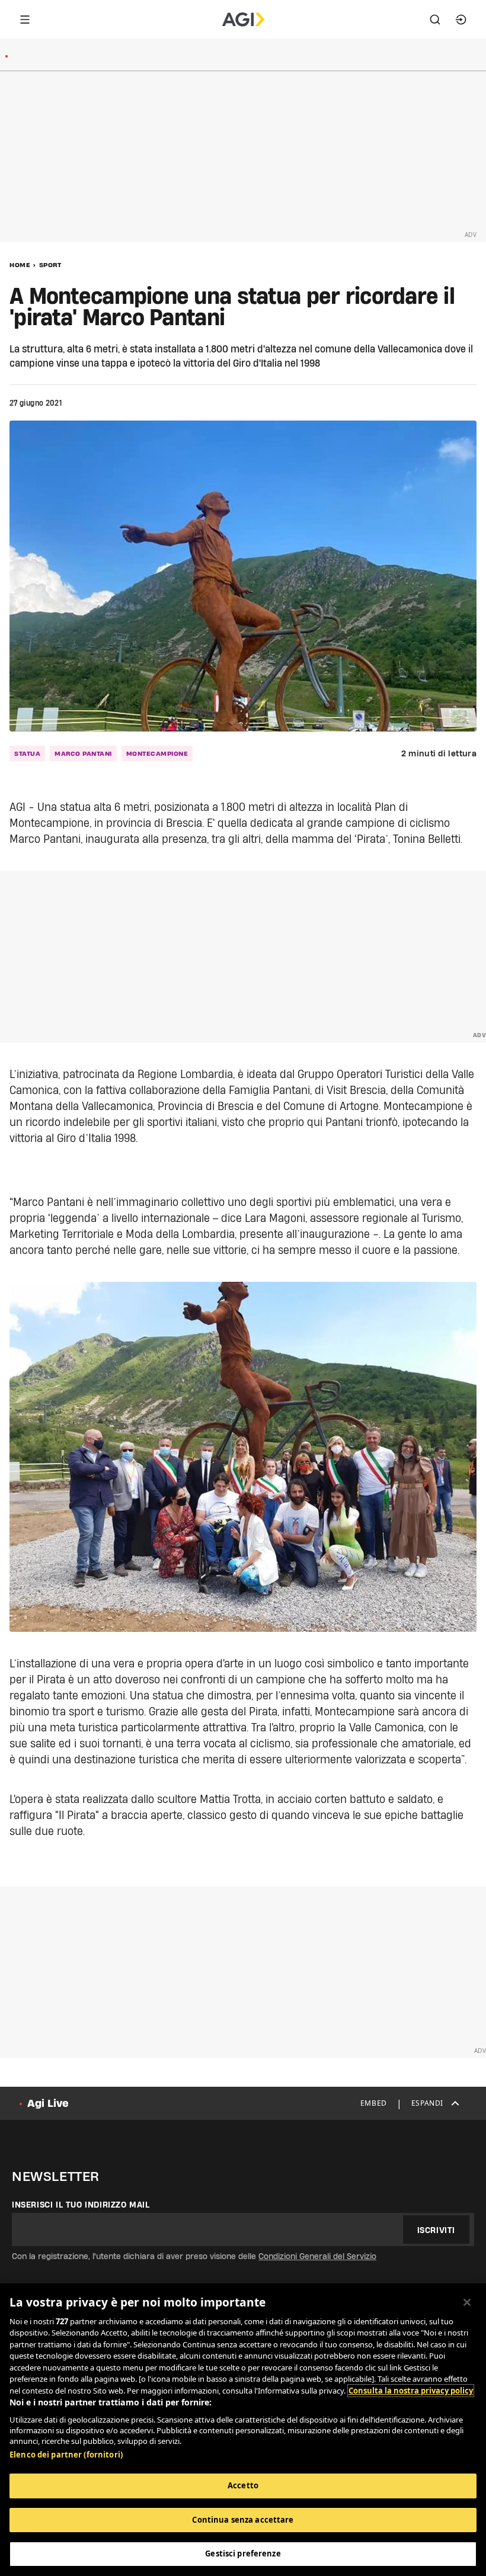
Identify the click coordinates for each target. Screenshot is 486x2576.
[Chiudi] (467, 2302)
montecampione (157, 753)
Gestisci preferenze (243, 2553)
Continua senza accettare (243, 2520)
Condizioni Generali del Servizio (317, 2256)
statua (27, 753)
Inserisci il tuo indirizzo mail (81, 2205)
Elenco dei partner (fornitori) (66, 2455)
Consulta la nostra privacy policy (411, 2391)
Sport (50, 265)
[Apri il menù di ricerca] (435, 20)
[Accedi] (461, 20)
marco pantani (83, 753)
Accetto (243, 2485)
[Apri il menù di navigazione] (25, 20)
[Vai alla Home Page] (243, 20)
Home (20, 265)
